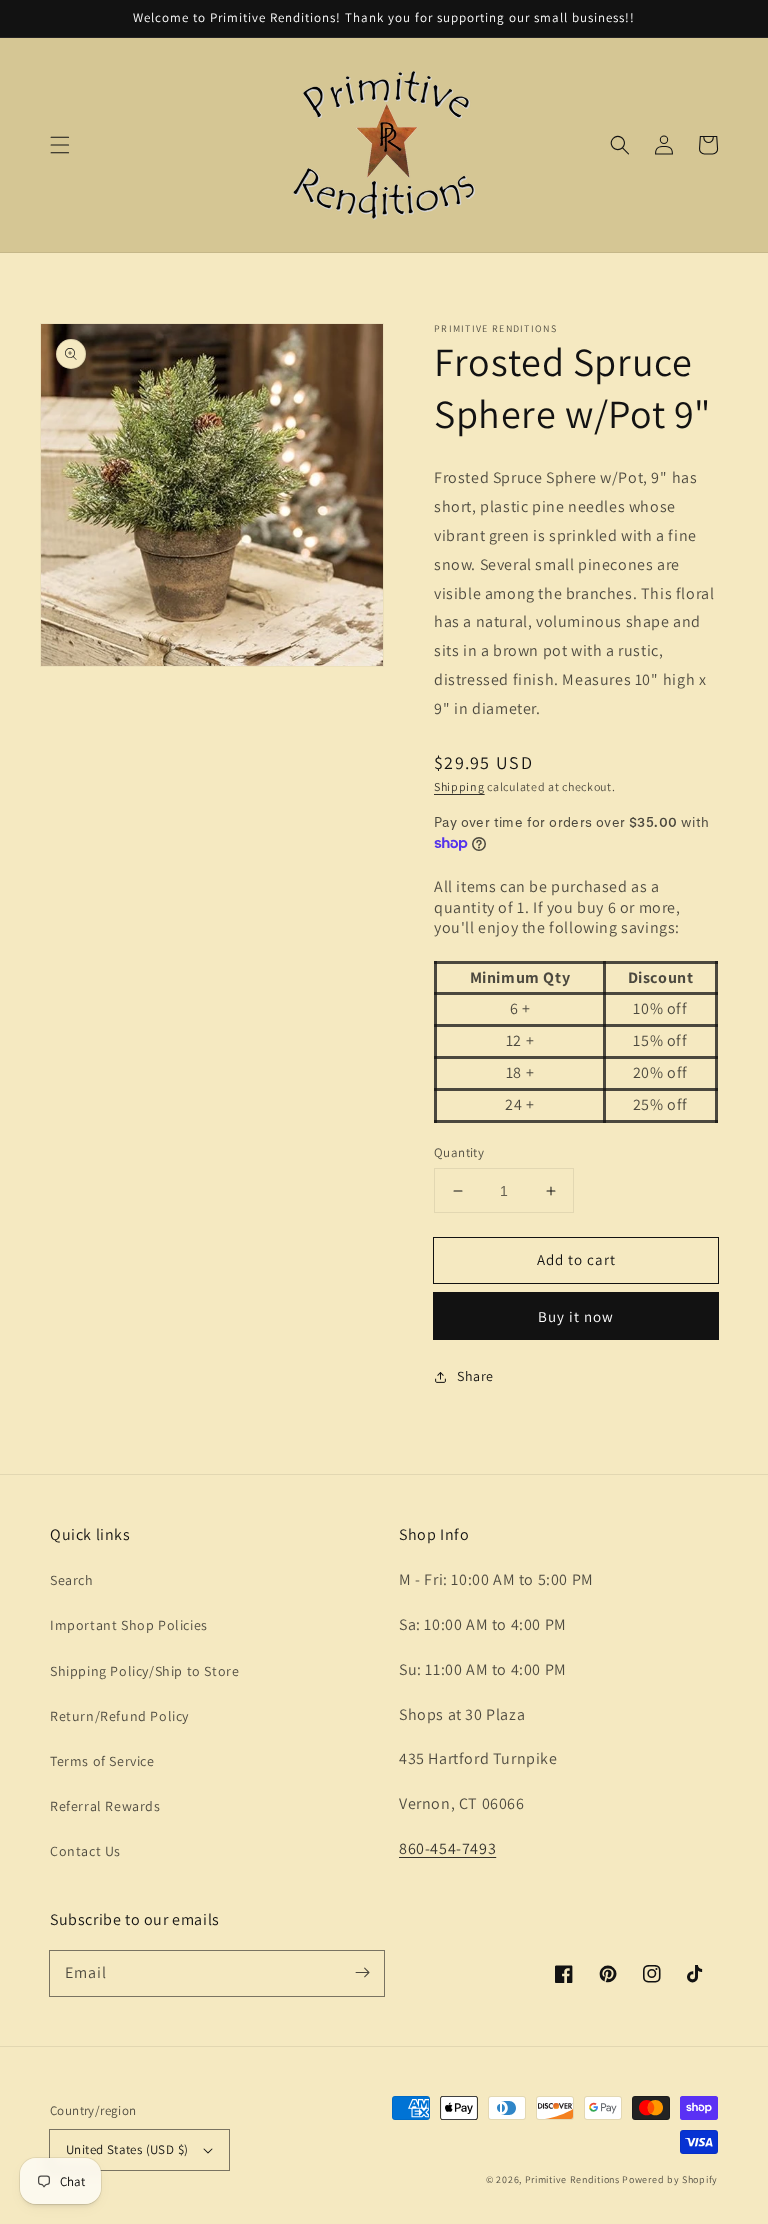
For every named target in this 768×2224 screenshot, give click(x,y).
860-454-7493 (447, 1848)
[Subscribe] (362, 1973)
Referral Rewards (105, 1806)
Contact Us (85, 1851)
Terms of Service (102, 1761)
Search (72, 1580)
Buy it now (576, 1316)
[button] (60, 145)
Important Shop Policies (129, 1625)
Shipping (459, 786)
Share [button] (475, 1376)
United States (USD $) (127, 2149)
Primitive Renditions (572, 2179)
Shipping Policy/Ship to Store (144, 1671)
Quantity (459, 1152)
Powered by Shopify (670, 2179)
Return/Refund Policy (119, 1716)
